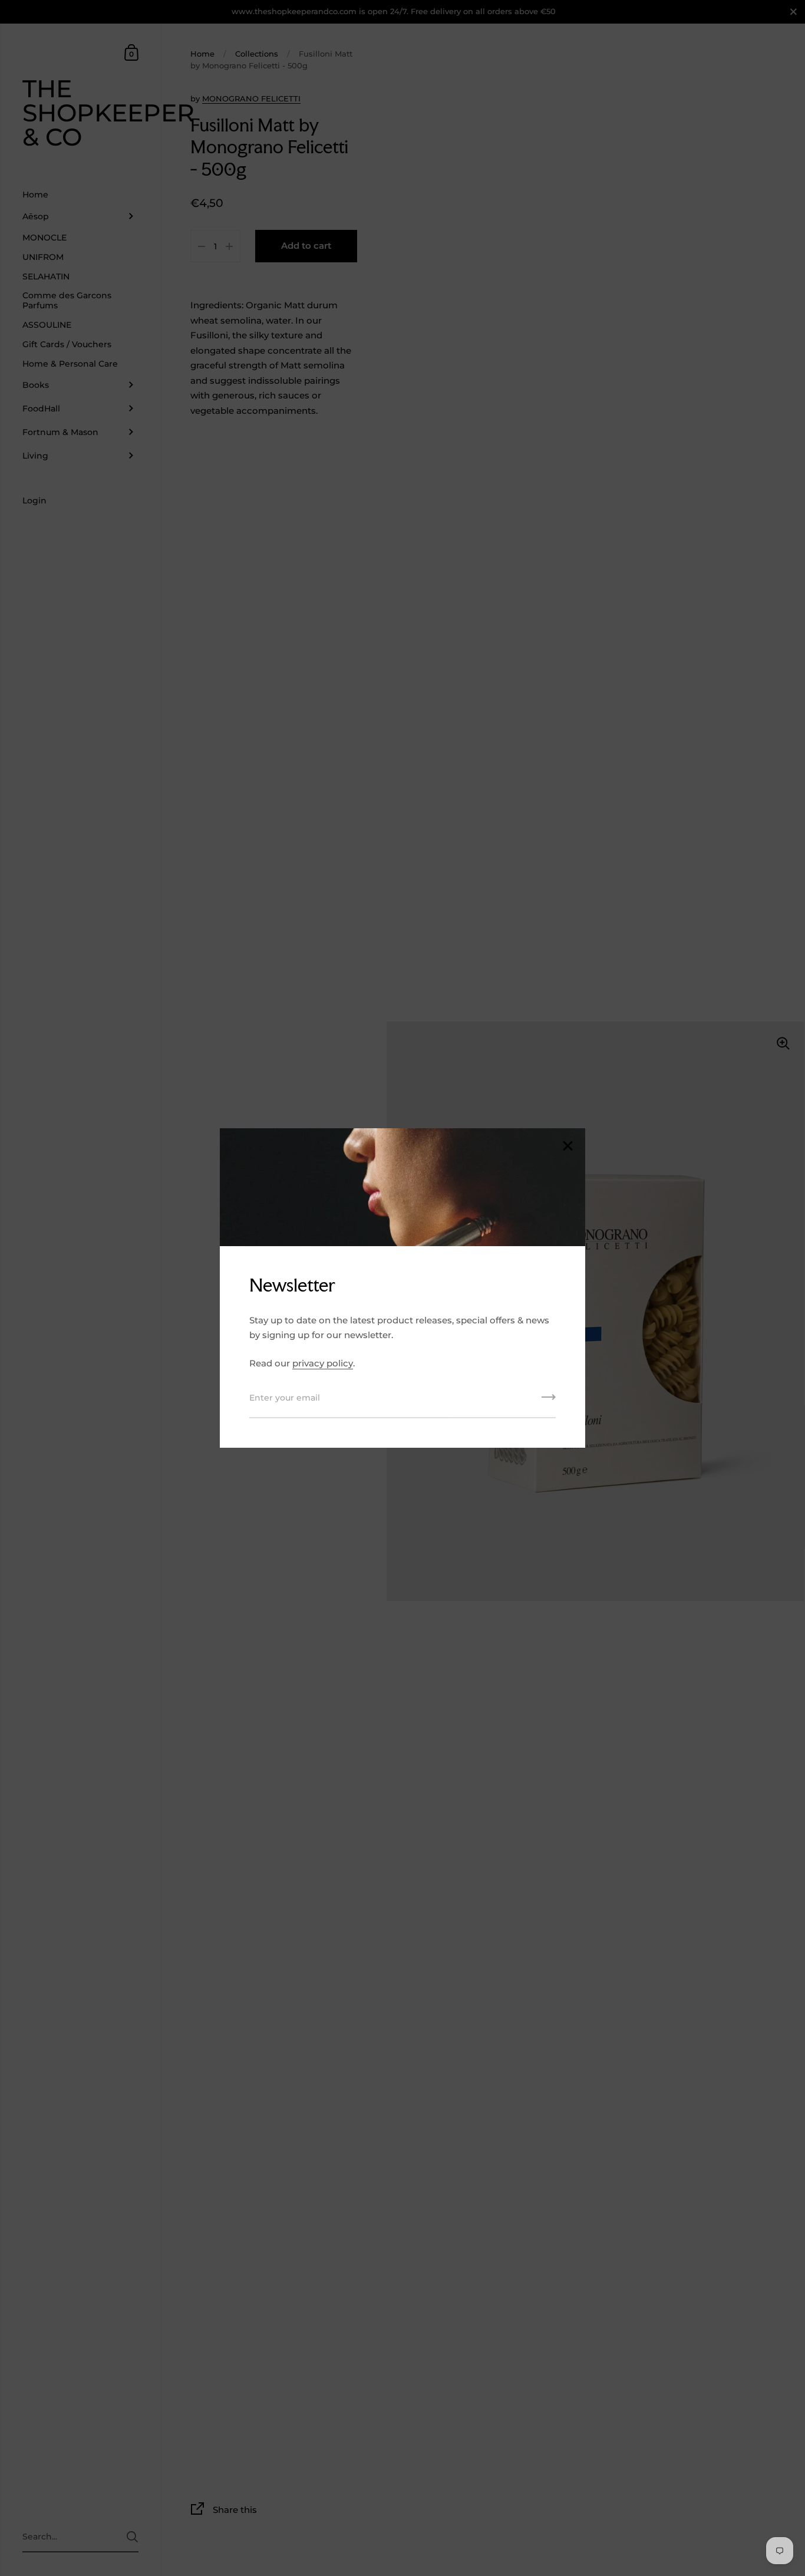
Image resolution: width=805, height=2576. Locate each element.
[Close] (568, 1147)
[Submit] (549, 1401)
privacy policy (323, 1363)
